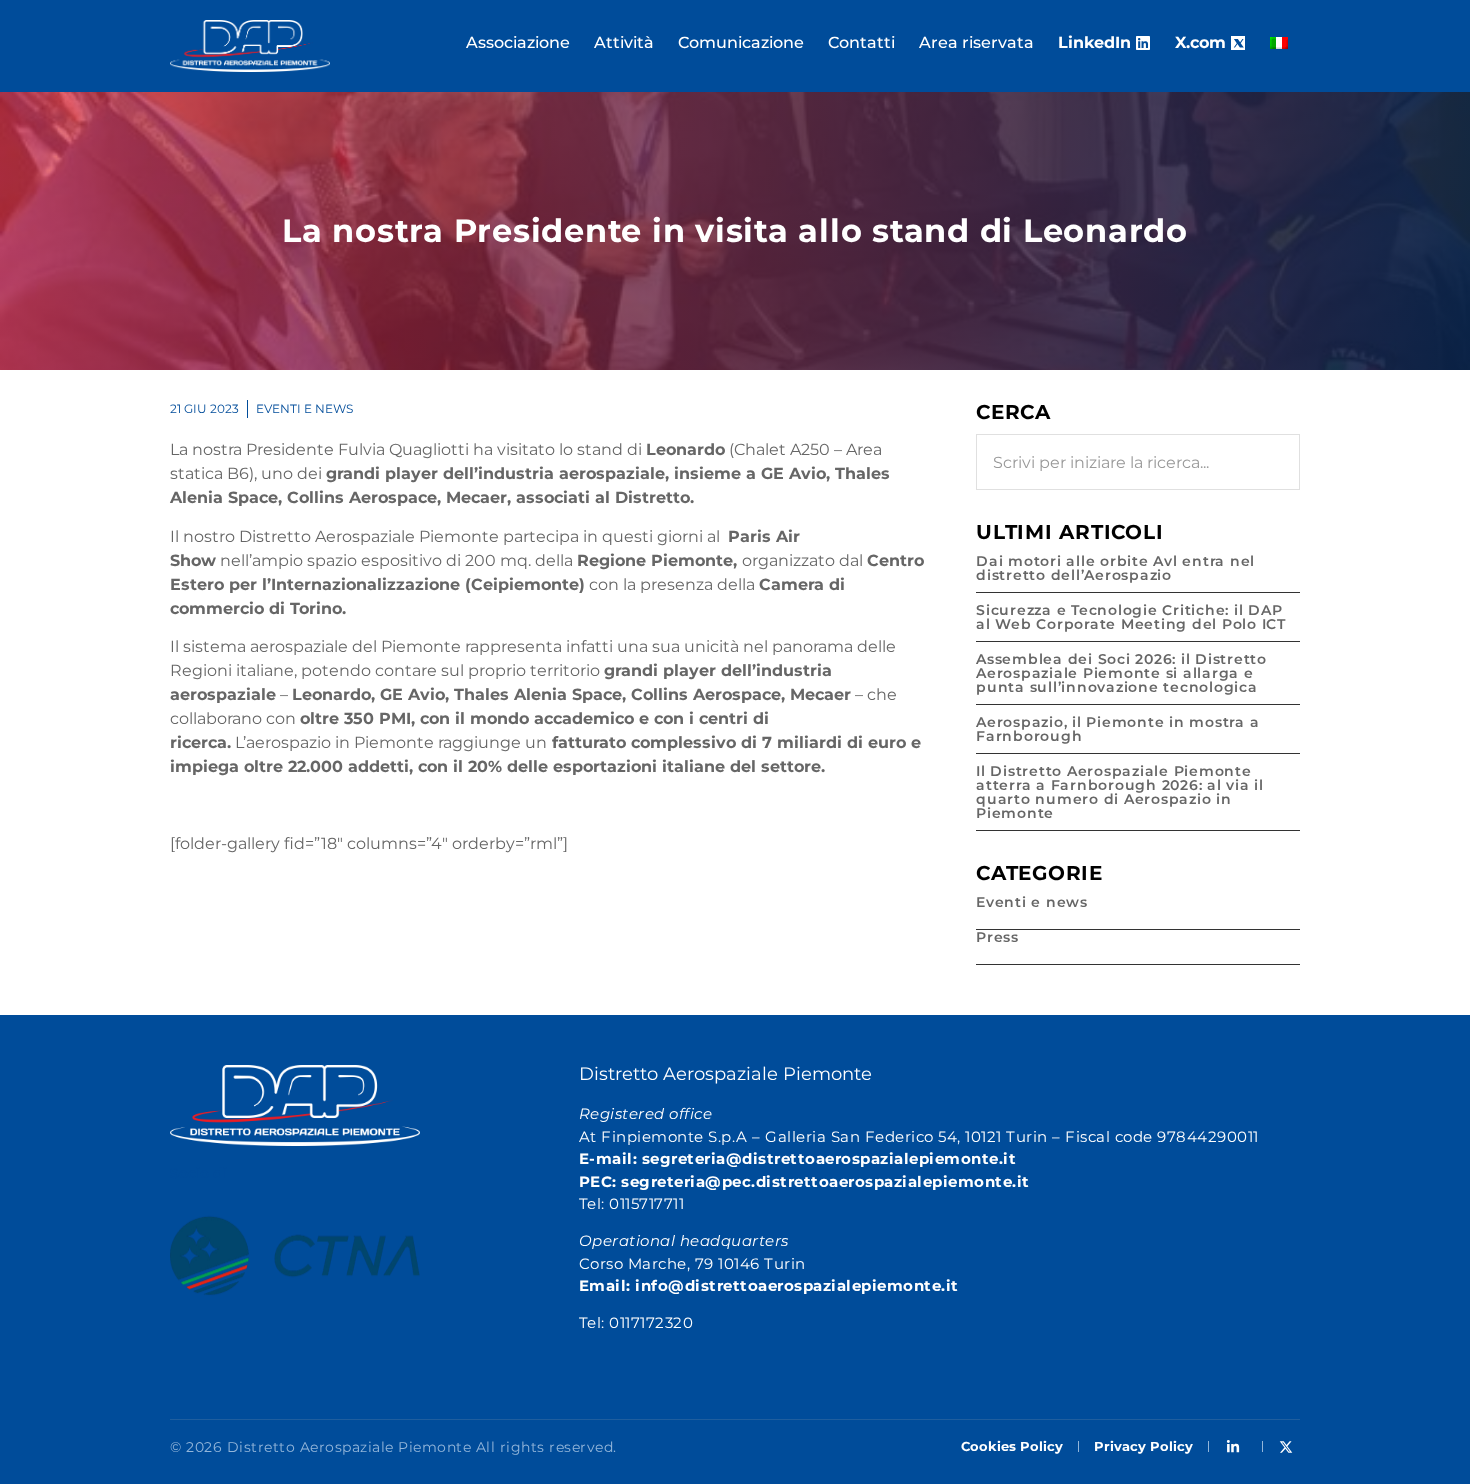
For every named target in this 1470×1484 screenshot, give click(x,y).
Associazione (518, 42)
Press (997, 937)
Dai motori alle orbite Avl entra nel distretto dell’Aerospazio (1115, 568)
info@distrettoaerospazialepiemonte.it (797, 1285)
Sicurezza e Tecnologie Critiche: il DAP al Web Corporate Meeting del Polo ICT (1131, 617)
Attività (624, 42)
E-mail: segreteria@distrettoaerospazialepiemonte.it (798, 1158)
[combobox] (1138, 462)
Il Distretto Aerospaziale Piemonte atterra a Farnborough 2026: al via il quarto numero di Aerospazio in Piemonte (1120, 792)
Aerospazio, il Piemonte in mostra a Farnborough (1117, 729)
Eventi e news (304, 408)
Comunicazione (741, 42)
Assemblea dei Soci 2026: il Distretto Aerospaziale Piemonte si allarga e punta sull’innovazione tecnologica (1121, 673)
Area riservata (976, 42)
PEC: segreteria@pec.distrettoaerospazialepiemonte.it (804, 1181)
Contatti (861, 42)
